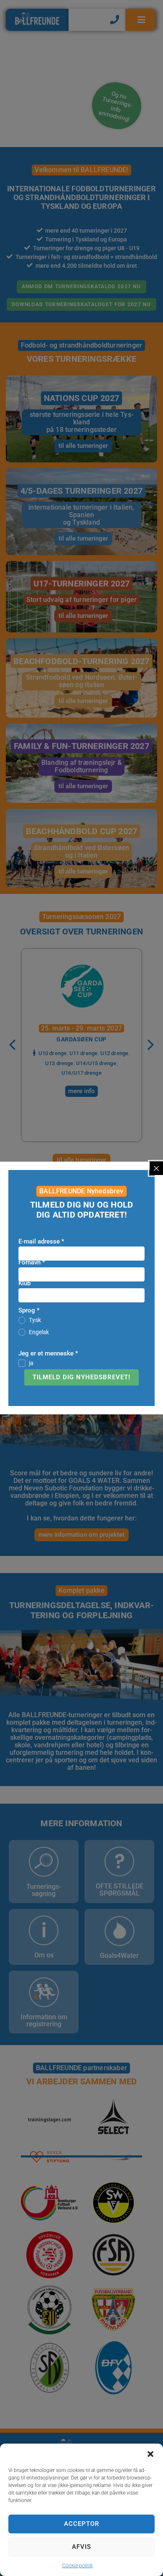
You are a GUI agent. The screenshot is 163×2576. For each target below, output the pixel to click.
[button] (150, 2454)
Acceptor (81, 2524)
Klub (24, 1283)
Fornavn (32, 1262)
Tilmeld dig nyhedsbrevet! (81, 1377)
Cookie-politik (78, 2566)
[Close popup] (156, 1168)
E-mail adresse (41, 1241)
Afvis (81, 2547)
